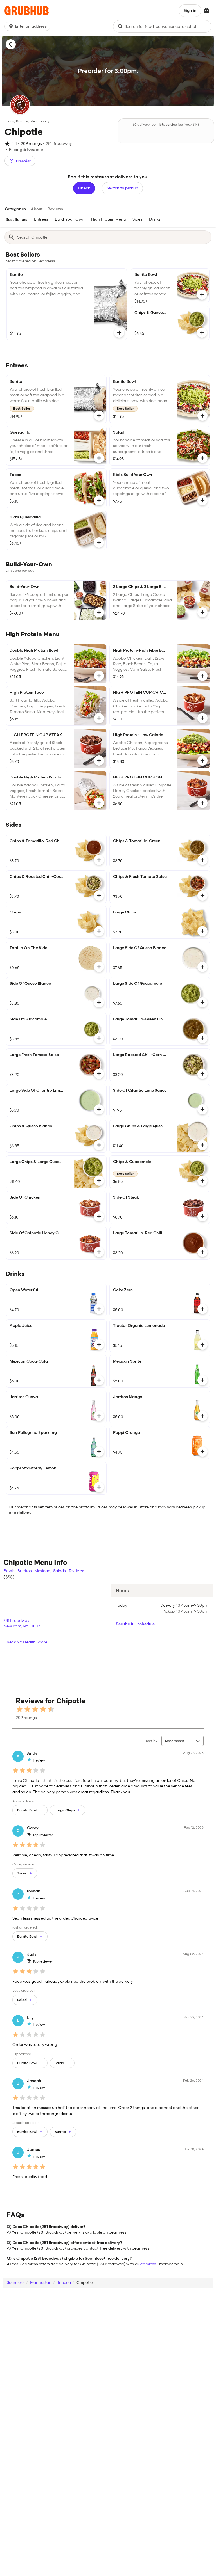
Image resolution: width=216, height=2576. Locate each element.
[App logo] (27, 11)
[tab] (16, 220)
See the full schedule (135, 1624)
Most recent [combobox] (175, 1741)
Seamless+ (148, 2264)
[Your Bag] (206, 11)
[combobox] (162, 26)
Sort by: (152, 1741)
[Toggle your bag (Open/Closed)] (206, 11)
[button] (29, 26)
